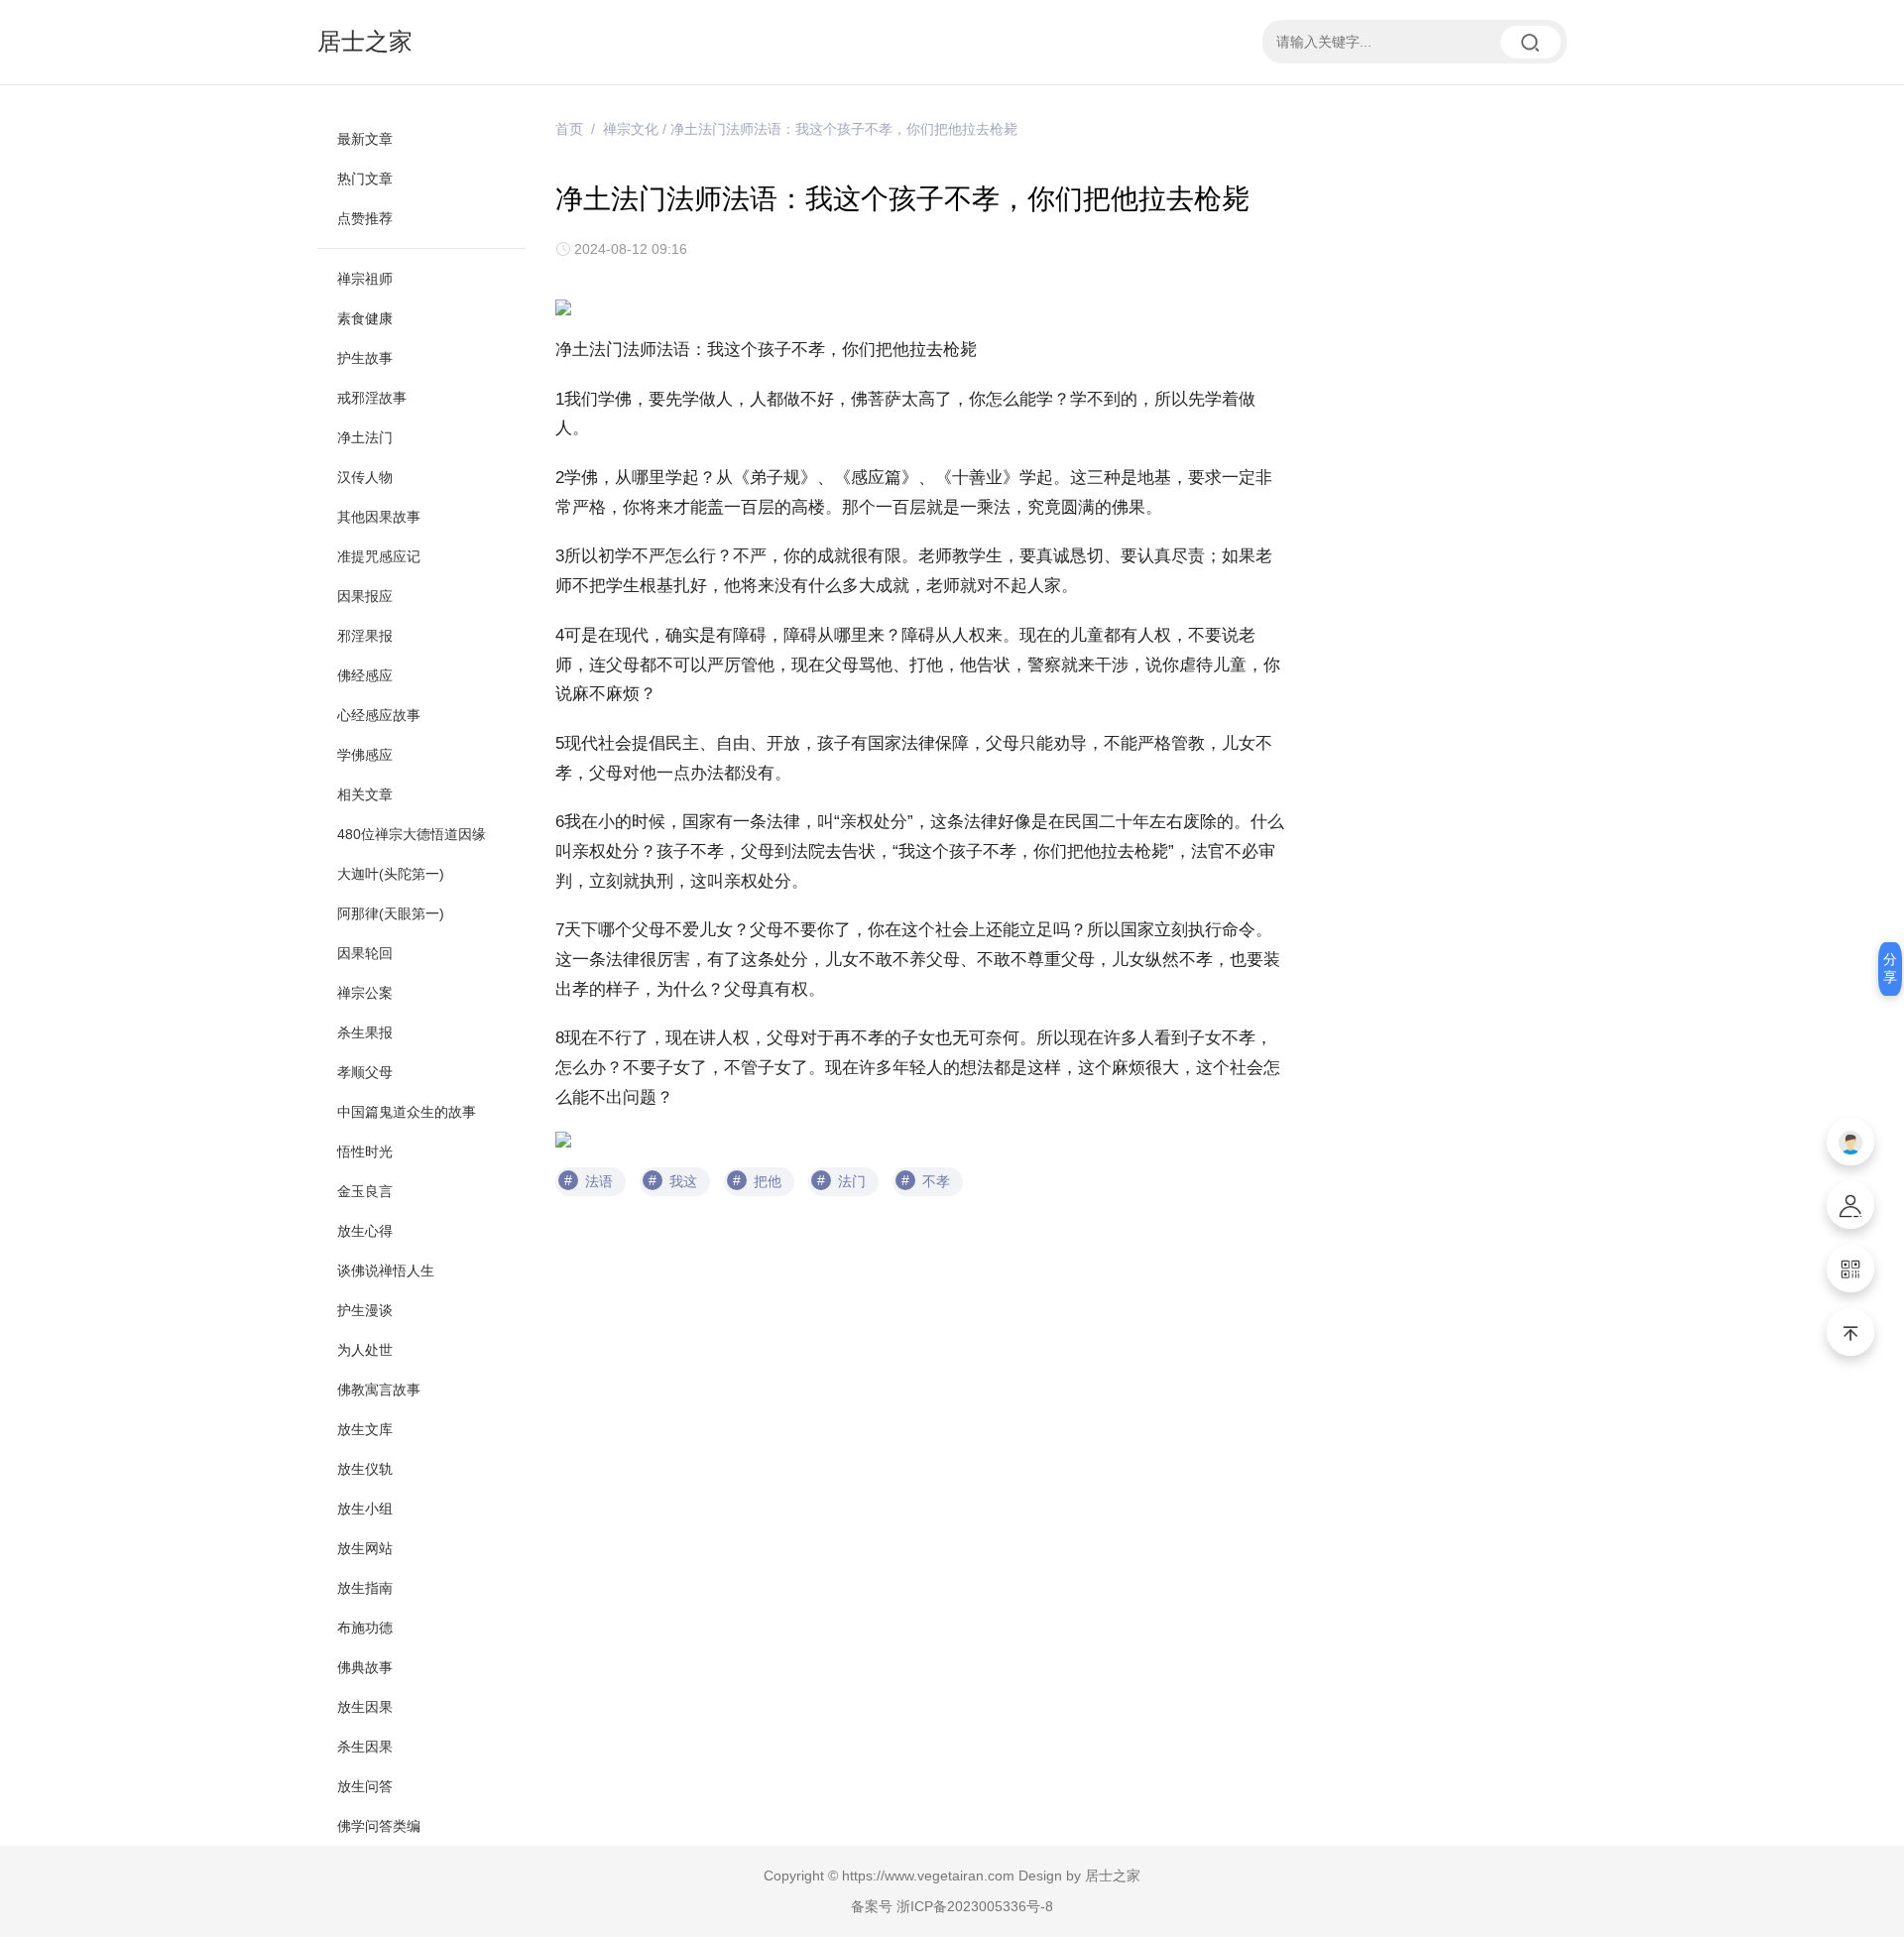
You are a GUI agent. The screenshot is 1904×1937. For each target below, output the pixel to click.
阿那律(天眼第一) (391, 913)
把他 (768, 1181)
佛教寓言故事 (379, 1390)
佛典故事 (365, 1667)
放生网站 (365, 1548)
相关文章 (365, 794)
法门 (852, 1181)
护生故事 (365, 358)
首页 (569, 129)
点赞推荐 (365, 218)
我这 (683, 1181)
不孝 (936, 1181)
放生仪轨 (365, 1469)
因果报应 (365, 596)
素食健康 (365, 318)
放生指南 (365, 1588)
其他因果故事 (379, 517)
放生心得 (365, 1231)
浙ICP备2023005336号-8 (975, 1906)
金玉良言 (365, 1191)
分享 (1890, 968)
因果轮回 (365, 953)
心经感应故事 (379, 715)
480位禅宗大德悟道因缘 (412, 834)
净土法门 (365, 437)
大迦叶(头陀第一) (391, 874)
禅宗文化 (631, 129)
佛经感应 (365, 675)
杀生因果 (365, 1747)
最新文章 (365, 139)
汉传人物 (365, 477)
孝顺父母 (365, 1072)
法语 (599, 1181)
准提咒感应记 (379, 556)
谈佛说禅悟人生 (386, 1271)
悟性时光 (365, 1151)
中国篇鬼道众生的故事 (407, 1112)
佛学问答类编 (379, 1826)
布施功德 (365, 1628)
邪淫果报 (365, 636)
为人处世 (365, 1350)
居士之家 (365, 41)
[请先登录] (1850, 1142)
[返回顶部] (1850, 1332)
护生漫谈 (365, 1310)
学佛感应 (365, 755)
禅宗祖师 (365, 279)
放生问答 (365, 1786)
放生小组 (365, 1509)
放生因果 (365, 1707)
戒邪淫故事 (372, 398)
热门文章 (365, 179)
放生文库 (365, 1429)
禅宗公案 (365, 993)
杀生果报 (365, 1032)
